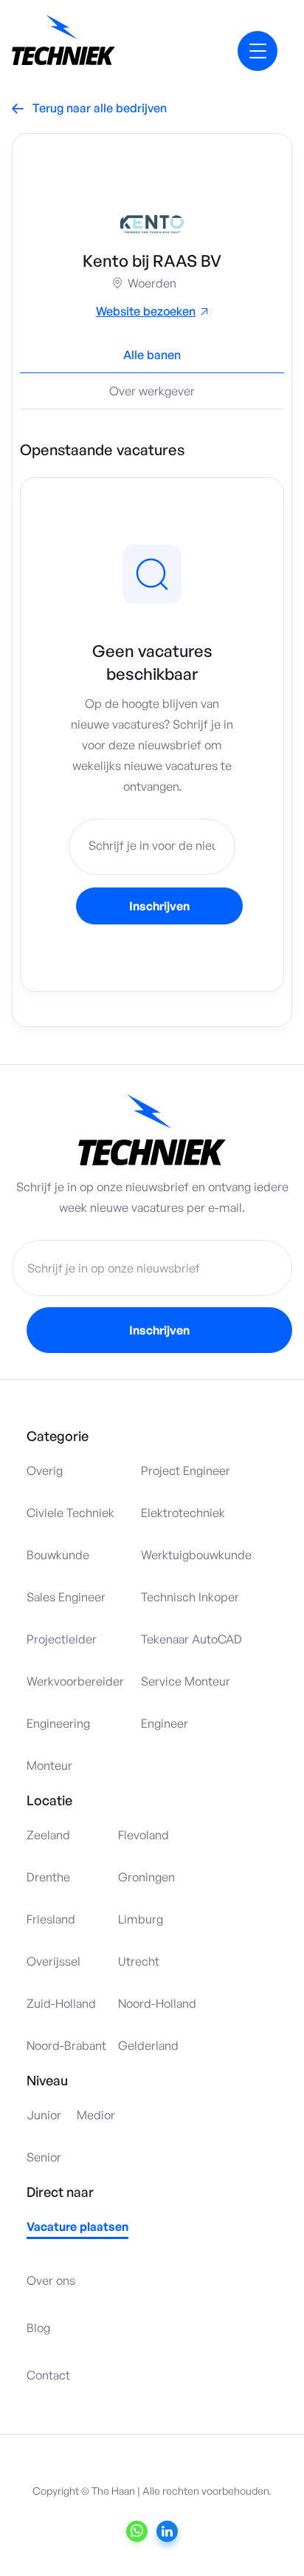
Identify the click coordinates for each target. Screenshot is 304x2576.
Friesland (51, 1919)
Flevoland (144, 1835)
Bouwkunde (58, 1555)
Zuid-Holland (61, 2003)
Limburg (141, 1919)
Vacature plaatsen (77, 2227)
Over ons (51, 2280)
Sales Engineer (66, 1597)
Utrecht (139, 1961)
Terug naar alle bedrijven (89, 108)
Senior (44, 2157)
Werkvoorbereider (75, 1681)
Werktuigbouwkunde (196, 1555)
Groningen (146, 1877)
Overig (45, 1471)
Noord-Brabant (66, 2045)
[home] (98, 44)
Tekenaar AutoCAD (191, 1639)
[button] (258, 51)
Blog (38, 2328)
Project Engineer (186, 1471)
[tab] (152, 361)
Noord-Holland (157, 2003)
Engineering (58, 1723)
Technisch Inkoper (190, 1597)
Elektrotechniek (183, 1513)
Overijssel (53, 1961)
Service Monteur (186, 1681)
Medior (96, 2115)
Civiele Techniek (70, 1513)
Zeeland (48, 1835)
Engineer (165, 1723)
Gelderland (148, 2045)
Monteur (49, 1765)
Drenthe (48, 1877)
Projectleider (62, 1639)
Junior (44, 2115)
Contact (48, 2375)
